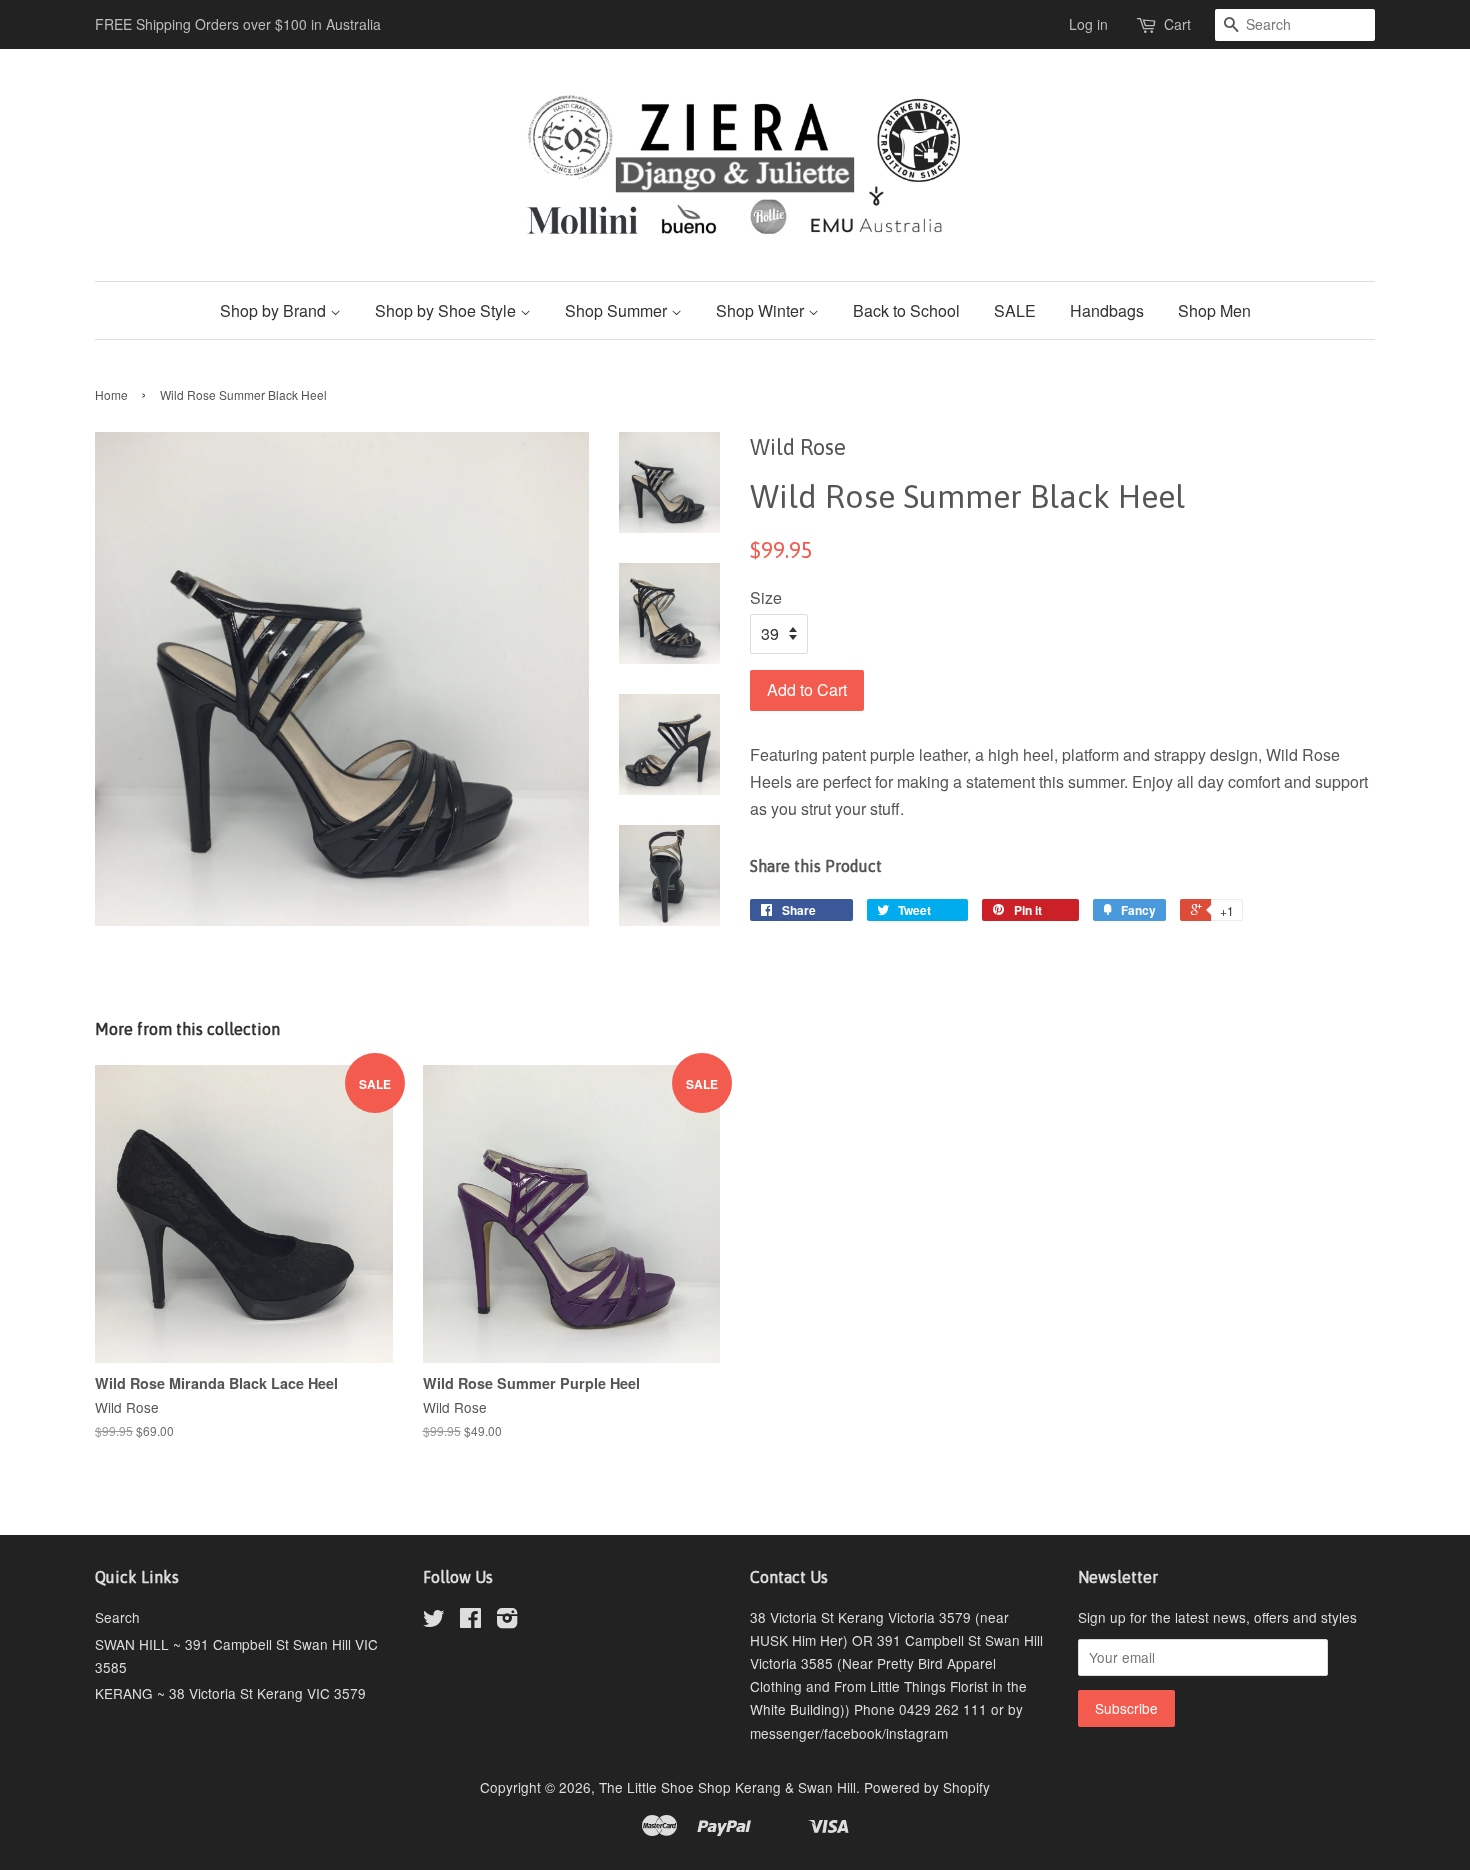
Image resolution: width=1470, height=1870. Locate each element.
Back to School (906, 310)
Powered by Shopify (927, 1787)
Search (117, 1617)
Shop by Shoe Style (447, 310)
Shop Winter (762, 310)
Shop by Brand (275, 310)
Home (111, 394)
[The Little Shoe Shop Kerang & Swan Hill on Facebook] (470, 1621)
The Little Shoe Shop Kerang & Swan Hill (727, 1787)
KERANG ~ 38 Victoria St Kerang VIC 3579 (230, 1693)
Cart (1177, 24)
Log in (1088, 24)
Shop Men (1214, 310)
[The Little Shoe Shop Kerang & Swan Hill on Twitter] (434, 1621)
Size (766, 597)
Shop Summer (618, 310)
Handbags (1107, 310)
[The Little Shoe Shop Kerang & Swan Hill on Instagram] (507, 1621)
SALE (1015, 310)
